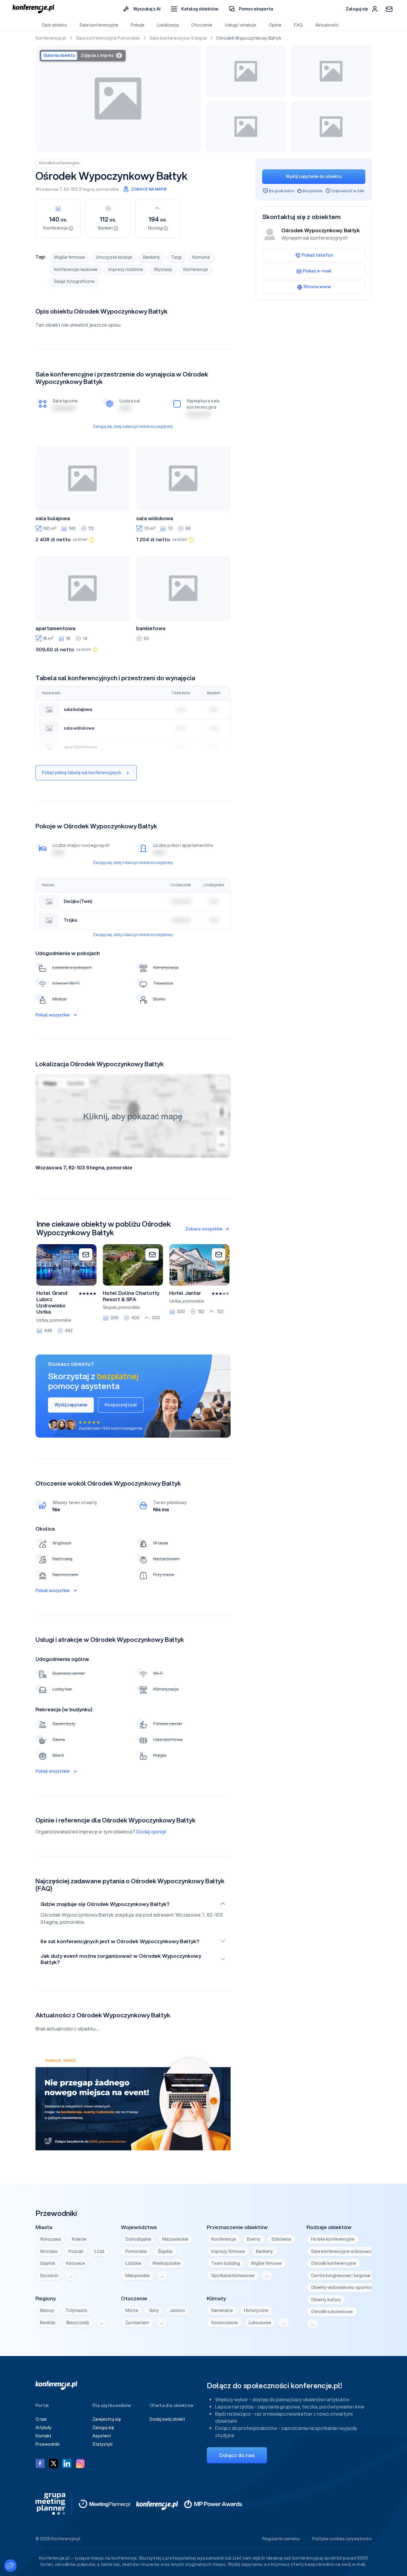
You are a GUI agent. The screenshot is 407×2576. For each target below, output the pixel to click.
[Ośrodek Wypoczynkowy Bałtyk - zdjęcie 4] (246, 127)
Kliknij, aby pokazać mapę (133, 1116)
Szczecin (49, 2276)
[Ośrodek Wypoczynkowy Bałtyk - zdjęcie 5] (331, 127)
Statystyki (102, 2444)
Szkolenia (281, 2239)
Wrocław (49, 2251)
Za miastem (137, 2323)
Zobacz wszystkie (204, 1229)
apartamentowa (55, 628)
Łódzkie (133, 2263)
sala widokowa (155, 518)
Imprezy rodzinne (126, 269)
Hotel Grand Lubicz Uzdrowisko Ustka (52, 1302)
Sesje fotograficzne (74, 281)
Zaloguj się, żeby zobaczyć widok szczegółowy (133, 426)
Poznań (76, 2251)
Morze (132, 2310)
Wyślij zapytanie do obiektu (314, 176)
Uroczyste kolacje (114, 257)
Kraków (79, 2239)
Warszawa (50, 2239)
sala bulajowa (53, 518)
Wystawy (163, 269)
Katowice (76, 2263)
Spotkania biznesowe (233, 2276)
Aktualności (327, 25)
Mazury (47, 2310)
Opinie (275, 25)
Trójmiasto (76, 2310)
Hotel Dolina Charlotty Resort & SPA (131, 1296)
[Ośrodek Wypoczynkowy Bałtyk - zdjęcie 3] (331, 71)
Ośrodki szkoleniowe (332, 2312)
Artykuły (44, 2428)
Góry (154, 2310)
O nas (41, 2419)
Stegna (87, 189)
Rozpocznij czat (121, 1405)
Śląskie (165, 2251)
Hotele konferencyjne (333, 2239)
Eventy (254, 2239)
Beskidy (48, 2323)
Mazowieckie (175, 2239)
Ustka (42, 1320)
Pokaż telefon (317, 255)
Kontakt (43, 2436)
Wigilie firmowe (69, 257)
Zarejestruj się (107, 2419)
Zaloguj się (103, 2428)
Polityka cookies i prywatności (342, 2539)
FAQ (298, 25)
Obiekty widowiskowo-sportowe (343, 2287)
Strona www (317, 286)
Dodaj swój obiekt (167, 2419)
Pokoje (138, 25)
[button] (195, 9)
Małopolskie (138, 2276)
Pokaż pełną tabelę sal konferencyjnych (82, 773)
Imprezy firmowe (228, 2251)
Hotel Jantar (185, 1293)
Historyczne (256, 2310)
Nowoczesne (225, 2323)
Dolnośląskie (138, 2239)
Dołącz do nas (237, 2455)
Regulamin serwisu (281, 2539)
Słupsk (110, 1307)
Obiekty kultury (326, 2300)
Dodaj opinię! (151, 1832)
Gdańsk (48, 2263)
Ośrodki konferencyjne (59, 163)
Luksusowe (260, 2323)
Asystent (102, 2436)
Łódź (100, 2251)
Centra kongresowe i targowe (341, 2276)
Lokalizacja (168, 25)
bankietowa (151, 628)
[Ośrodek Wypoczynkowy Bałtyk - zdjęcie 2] (246, 71)
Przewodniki (48, 2444)
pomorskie (108, 189)
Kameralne (222, 2310)
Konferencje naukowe (76, 269)
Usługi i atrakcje (241, 25)
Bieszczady (78, 2323)
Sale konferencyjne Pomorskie (108, 38)
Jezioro (177, 2310)
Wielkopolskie (166, 2263)
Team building (226, 2263)
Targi (176, 257)
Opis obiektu (54, 25)
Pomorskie (136, 2251)
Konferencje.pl (51, 38)
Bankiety (152, 257)
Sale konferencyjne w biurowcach (344, 2251)
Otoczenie (202, 25)
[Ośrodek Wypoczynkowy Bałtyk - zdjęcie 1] (119, 99)
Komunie (201, 257)
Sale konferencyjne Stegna (179, 38)
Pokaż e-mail (317, 271)
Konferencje (196, 269)
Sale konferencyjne (99, 25)
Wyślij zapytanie (71, 1405)
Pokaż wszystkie (53, 1015)
